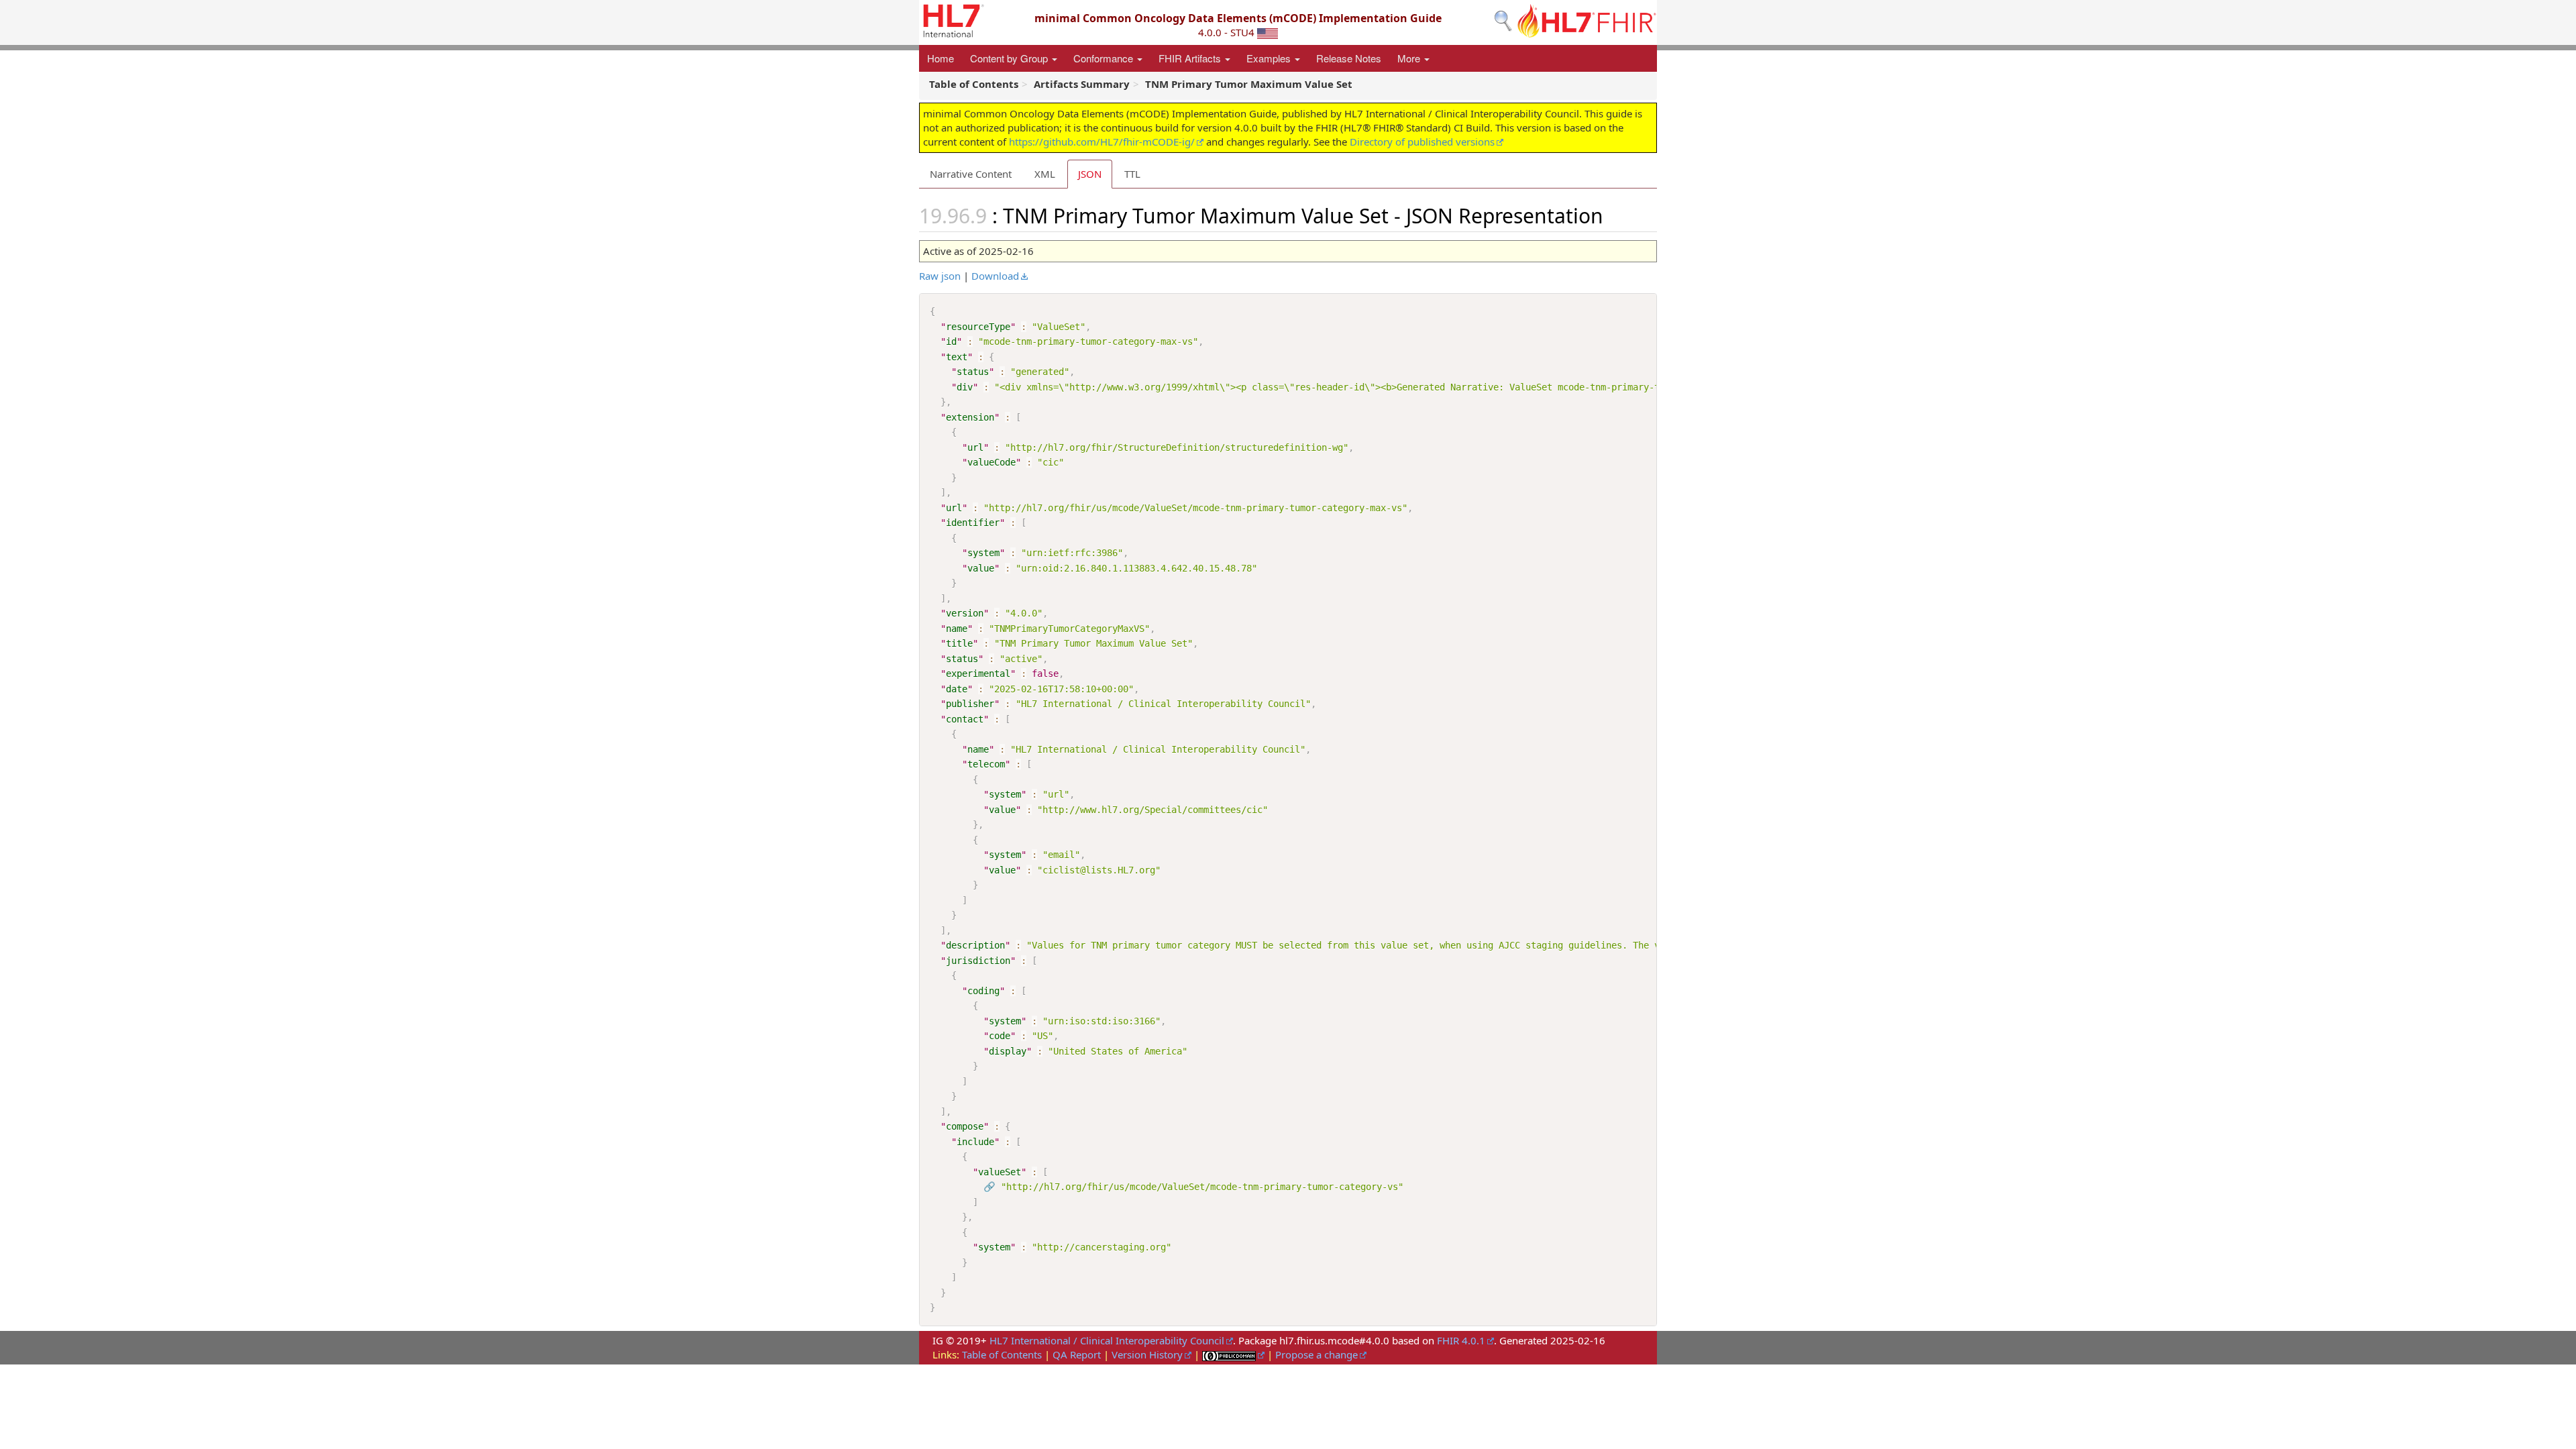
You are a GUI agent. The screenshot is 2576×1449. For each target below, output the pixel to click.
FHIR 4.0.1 (1461, 1340)
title (959, 643)
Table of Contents (1002, 1354)
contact (965, 719)
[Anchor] (1613, 215)
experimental (978, 674)
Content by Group (1010, 58)
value (981, 568)
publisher (970, 704)
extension (970, 417)
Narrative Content (971, 174)
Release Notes (1349, 58)
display (1008, 1051)
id (951, 341)
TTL (1132, 174)
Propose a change (1317, 1354)
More (1410, 58)
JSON (1090, 174)
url (975, 447)
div (965, 387)
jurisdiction (978, 961)
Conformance (1105, 58)
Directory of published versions (1422, 142)
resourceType (978, 327)
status (973, 372)
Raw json (940, 276)
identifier (973, 523)
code (1000, 1036)
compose (965, 1126)
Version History (1147, 1354)
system (983, 553)
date (957, 689)
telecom (986, 764)
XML (1045, 174)
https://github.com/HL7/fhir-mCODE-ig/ (1102, 142)
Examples (1270, 58)
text (957, 357)
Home (941, 58)
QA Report (1077, 1354)
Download (995, 276)
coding (983, 991)
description (975, 945)
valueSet (1000, 1172)
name (957, 629)
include (975, 1142)
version (965, 613)
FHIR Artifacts (1191, 58)
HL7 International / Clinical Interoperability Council (1107, 1340)
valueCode (991, 462)
